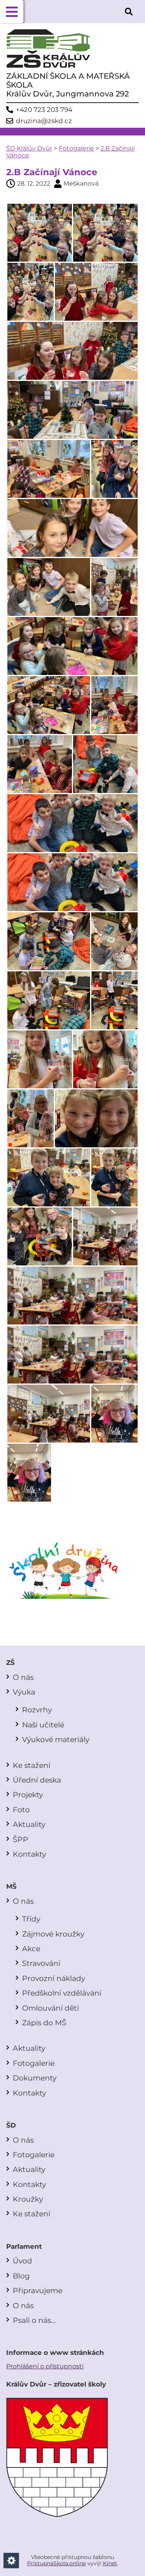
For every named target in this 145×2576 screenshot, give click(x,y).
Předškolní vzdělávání (62, 1993)
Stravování (41, 1963)
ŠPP (20, 1839)
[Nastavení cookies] (11, 2561)
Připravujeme (38, 2290)
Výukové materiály (56, 1739)
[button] (12, 12)
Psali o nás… (34, 2320)
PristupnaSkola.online (56, 2563)
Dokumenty (35, 2078)
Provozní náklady (54, 1978)
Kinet (110, 2563)
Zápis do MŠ (44, 2023)
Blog (21, 2276)
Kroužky (28, 2199)
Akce (31, 1948)
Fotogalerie (76, 148)
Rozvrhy (37, 1710)
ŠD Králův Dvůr (29, 148)
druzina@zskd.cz (44, 121)
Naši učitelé (43, 1725)
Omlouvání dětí (50, 2008)
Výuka (24, 1692)
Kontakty (29, 1854)
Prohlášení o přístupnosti (45, 2366)
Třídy (31, 1919)
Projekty (28, 1795)
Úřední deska (37, 1780)
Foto (21, 1810)
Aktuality (29, 1824)
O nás (23, 1677)
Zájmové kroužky (53, 1934)
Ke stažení (32, 1765)
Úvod (22, 2261)
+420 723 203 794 (44, 110)
